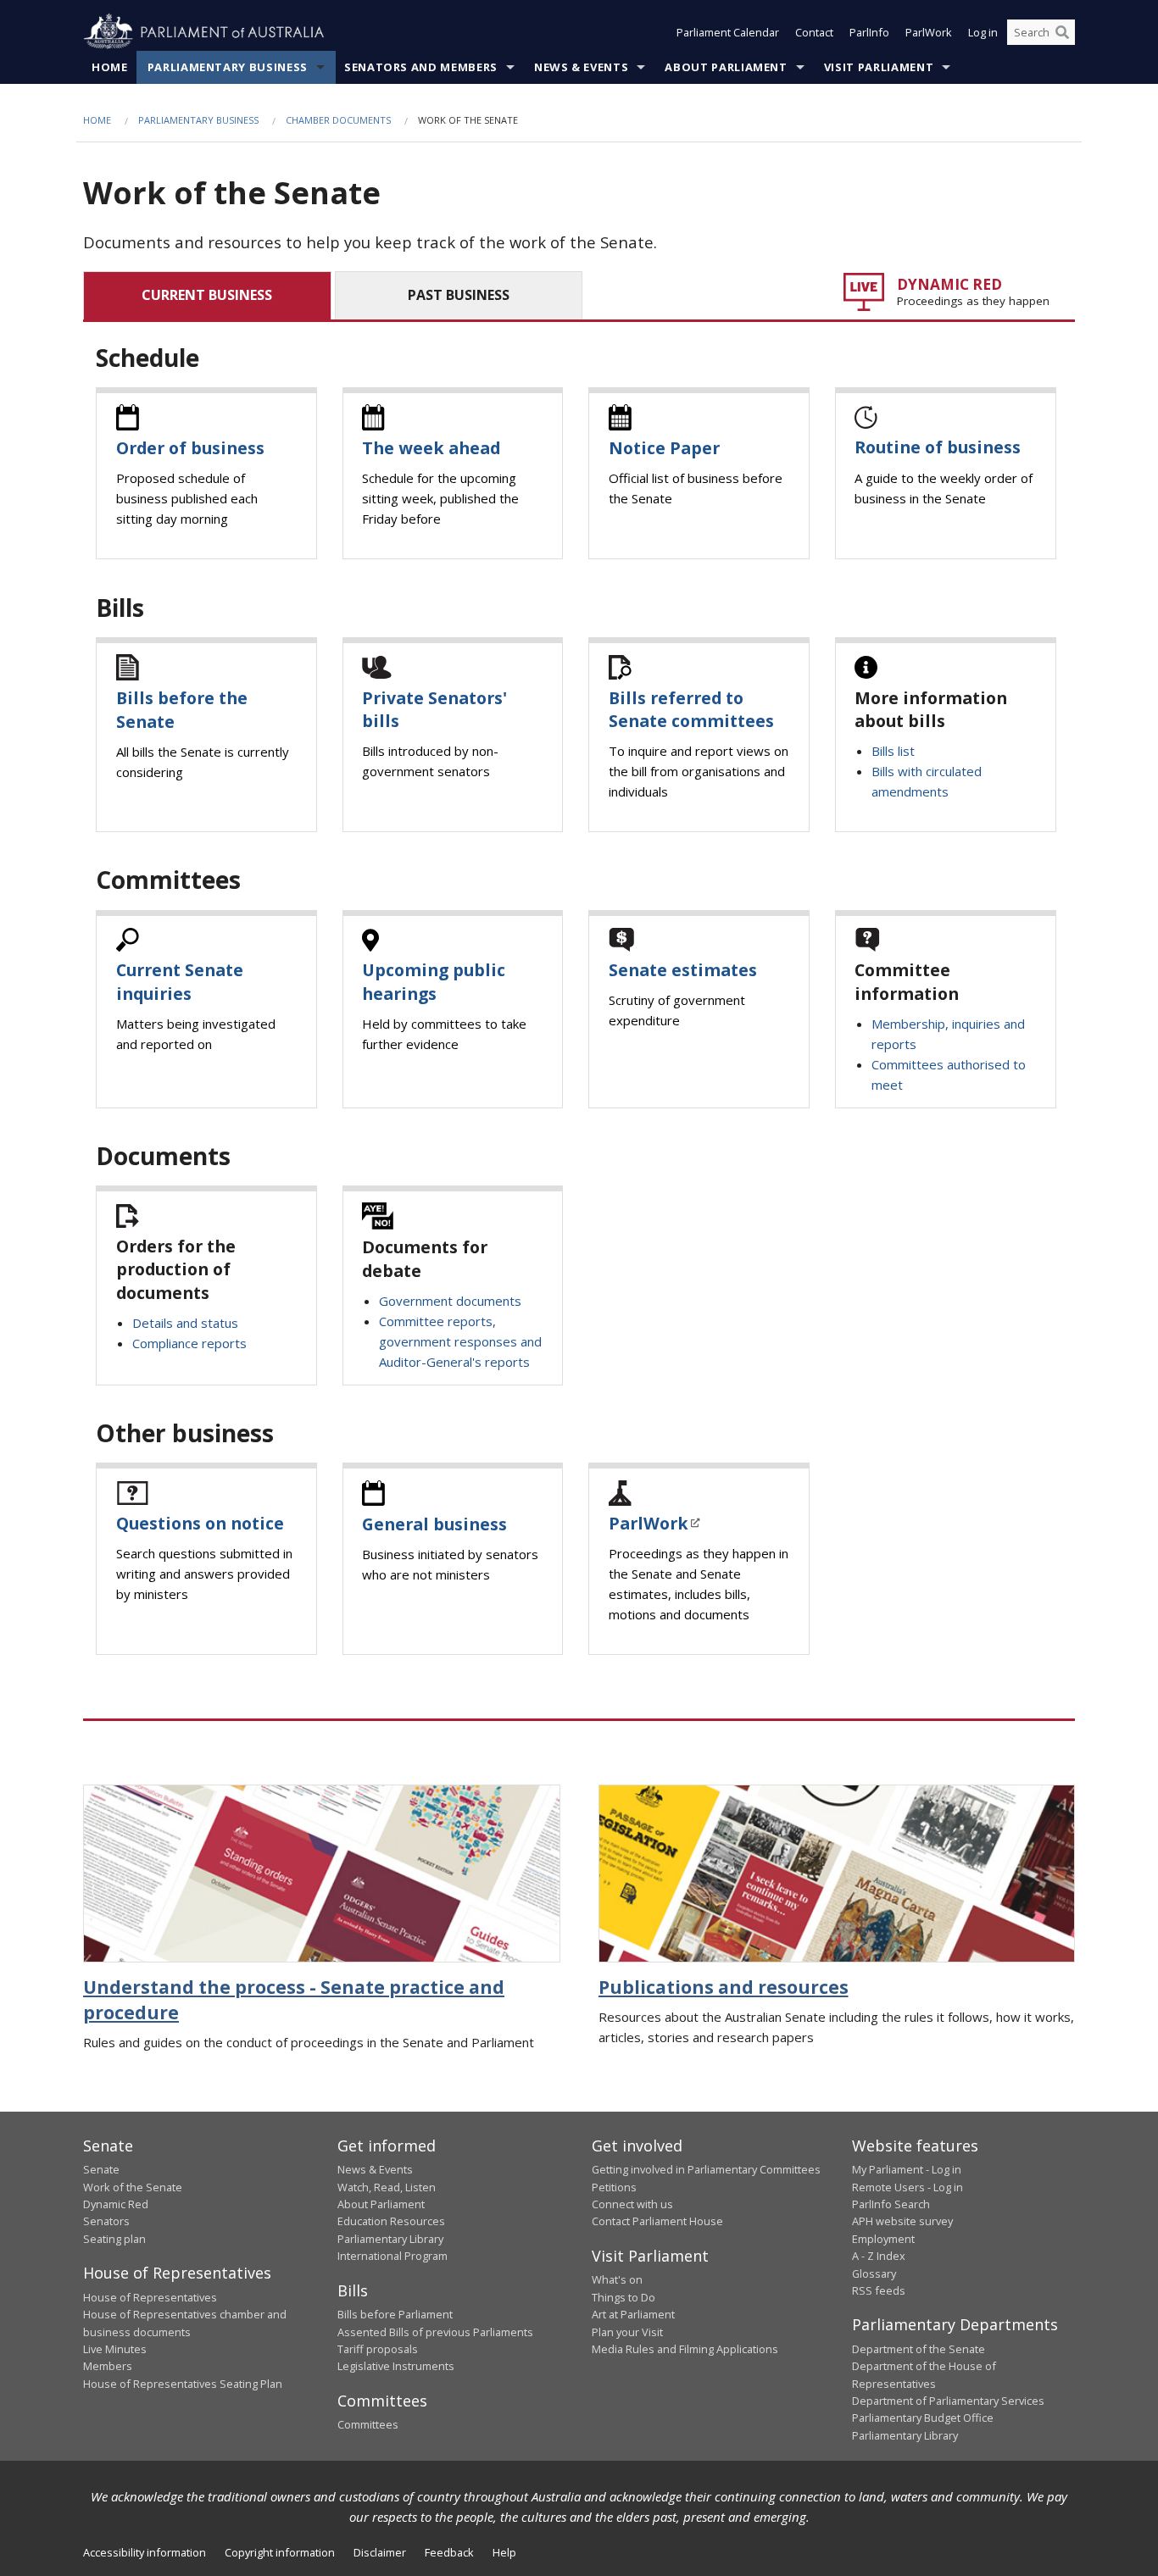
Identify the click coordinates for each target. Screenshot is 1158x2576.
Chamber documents (338, 120)
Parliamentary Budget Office (923, 2418)
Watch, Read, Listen (387, 2187)
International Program (392, 2256)
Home (110, 67)
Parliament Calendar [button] (728, 32)
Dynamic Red (116, 2204)
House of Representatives (150, 2297)
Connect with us (632, 2204)
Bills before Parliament (395, 2314)
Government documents (450, 1301)
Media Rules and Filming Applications (685, 2349)
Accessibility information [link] (145, 2552)
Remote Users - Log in (907, 2187)
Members (108, 2366)
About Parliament (726, 67)
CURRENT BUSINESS (207, 295)
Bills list (893, 751)
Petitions (614, 2187)
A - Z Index (879, 2256)
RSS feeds (879, 2290)
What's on (617, 2279)
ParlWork (929, 32)
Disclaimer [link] (380, 2552)
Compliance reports (189, 1343)
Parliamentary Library (390, 2239)
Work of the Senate (133, 2187)
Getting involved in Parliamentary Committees (706, 2169)
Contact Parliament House (657, 2221)
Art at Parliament (633, 2314)
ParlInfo (869, 32)
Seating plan (114, 2239)
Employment (883, 2239)
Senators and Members (421, 67)
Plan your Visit (627, 2332)
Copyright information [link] (280, 2552)
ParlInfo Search (891, 2204)
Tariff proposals (378, 2349)
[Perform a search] (1062, 32)
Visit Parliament (879, 67)
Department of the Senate (919, 2349)
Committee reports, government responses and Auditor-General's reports (460, 1341)
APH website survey (902, 2221)
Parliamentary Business (228, 67)
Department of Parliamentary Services (948, 2401)
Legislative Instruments (396, 2366)
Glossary (874, 2273)
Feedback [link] (449, 2552)
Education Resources (391, 2221)
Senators (106, 2221)
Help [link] (504, 2552)
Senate (101, 2169)
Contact (814, 32)
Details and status (185, 1323)
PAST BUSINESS (459, 295)
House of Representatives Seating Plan (183, 2384)
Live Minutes (115, 2349)
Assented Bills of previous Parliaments (435, 2332)
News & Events (581, 67)
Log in (983, 32)
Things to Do (624, 2297)
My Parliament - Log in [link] (907, 2169)
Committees (368, 2424)
